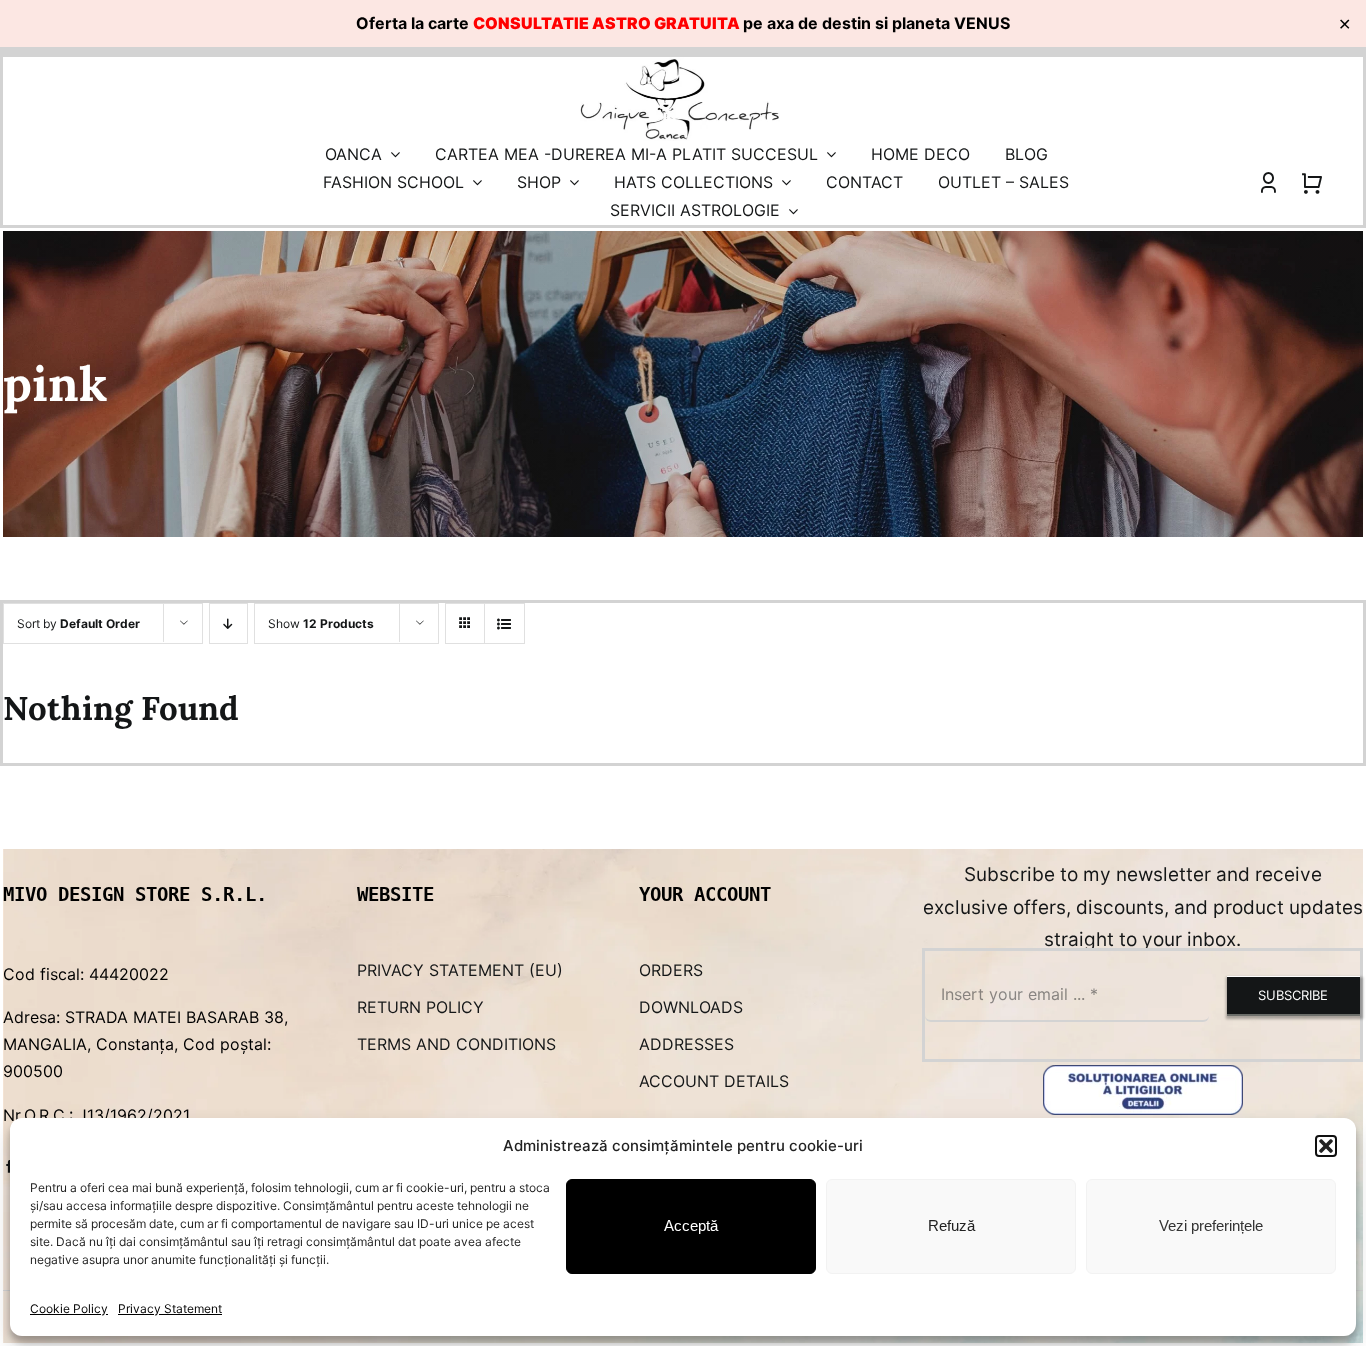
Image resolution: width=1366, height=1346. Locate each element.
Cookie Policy (69, 1308)
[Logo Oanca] (680, 65)
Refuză (951, 1225)
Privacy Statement (170, 1308)
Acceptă (691, 1225)
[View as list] (504, 623)
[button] (1326, 1146)
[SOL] (1143, 1073)
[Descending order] (228, 623)
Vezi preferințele (1211, 1225)
